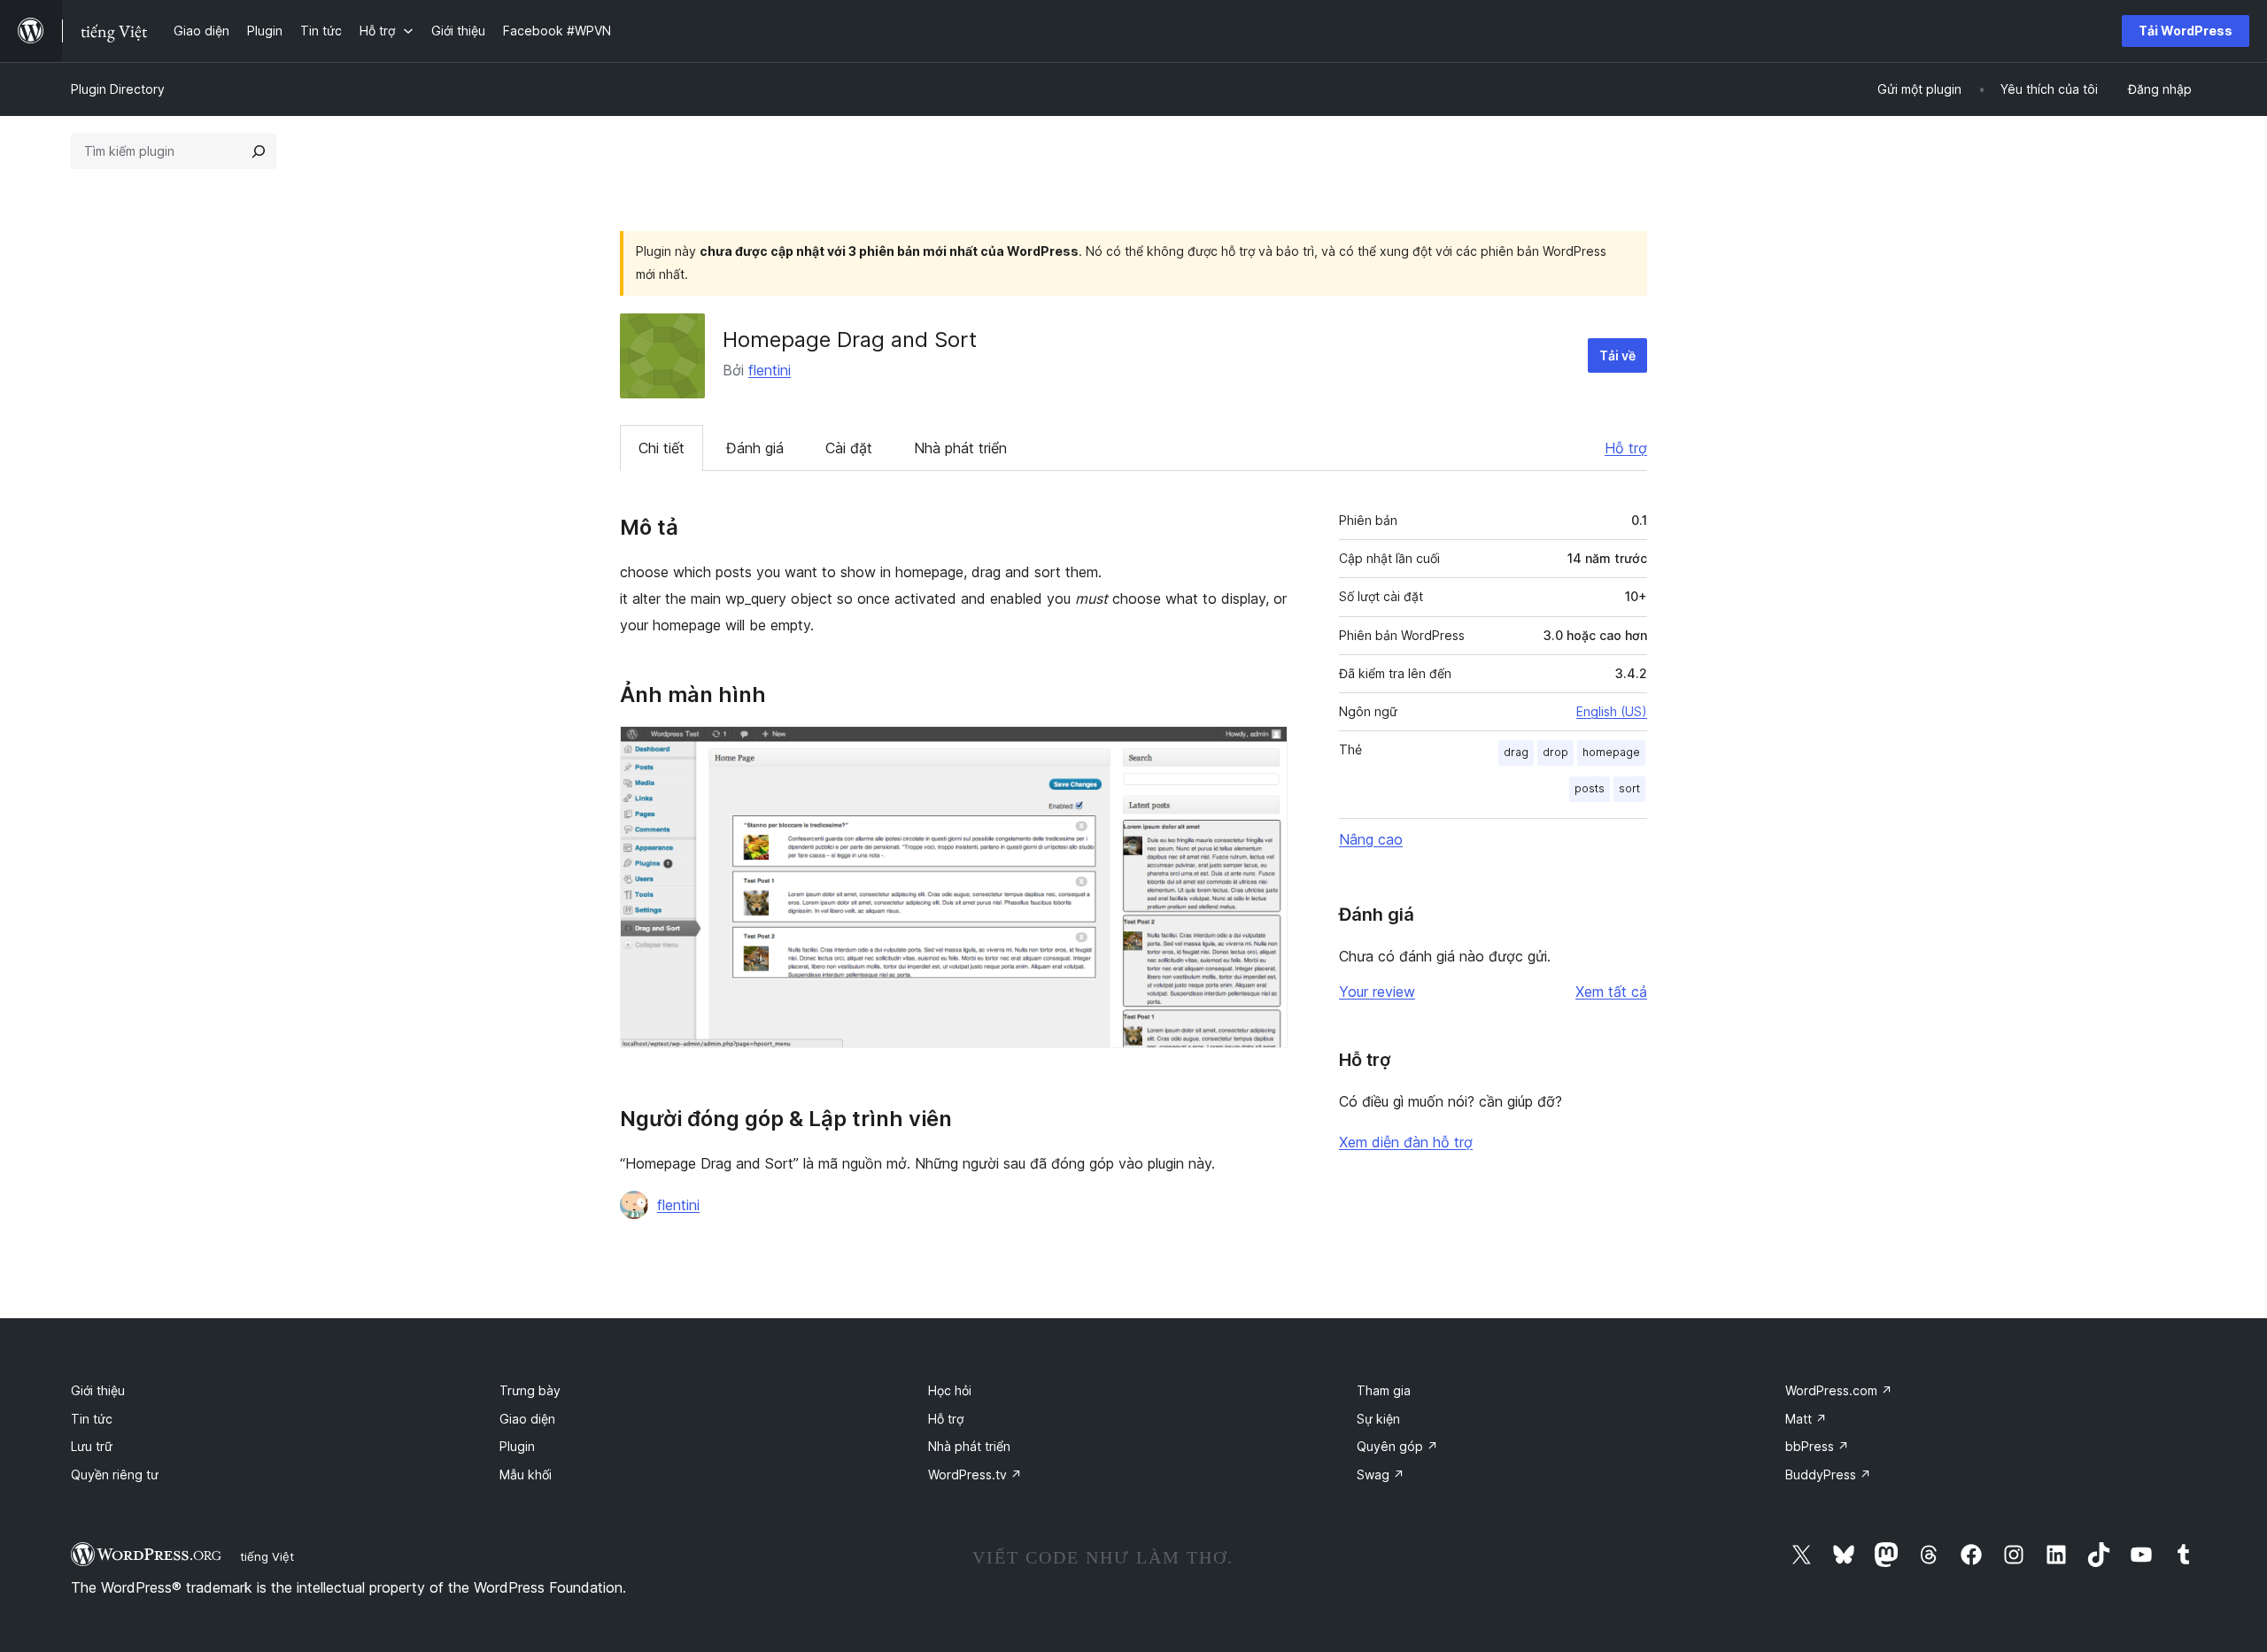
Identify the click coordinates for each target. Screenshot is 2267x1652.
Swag (1381, 1474)
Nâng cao (1371, 839)
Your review (1377, 992)
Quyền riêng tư (115, 1474)
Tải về (1617, 355)
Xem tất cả (1611, 992)
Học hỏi (950, 1390)
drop (1555, 752)
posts (1590, 788)
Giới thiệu (98, 1390)
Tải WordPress (2186, 31)
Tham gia (1384, 1390)
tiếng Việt (267, 1556)
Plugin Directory (118, 89)
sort (1629, 788)
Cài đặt (849, 448)
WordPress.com (1839, 1390)
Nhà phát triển (960, 448)
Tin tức (92, 1419)
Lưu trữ (92, 1446)
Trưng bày (530, 1390)
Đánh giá (755, 448)
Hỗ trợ (1626, 448)
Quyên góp (1397, 1446)
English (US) (1612, 711)
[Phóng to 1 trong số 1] (1264, 750)
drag (1516, 752)
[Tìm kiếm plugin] (259, 151)
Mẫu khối (526, 1474)
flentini (770, 370)
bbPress (1817, 1446)
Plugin (517, 1446)
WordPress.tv (975, 1474)
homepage (1611, 752)
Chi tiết (662, 448)
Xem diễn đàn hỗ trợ (1406, 1142)
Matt (1806, 1419)
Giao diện (527, 1419)
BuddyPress (1828, 1474)
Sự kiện (1378, 1419)
